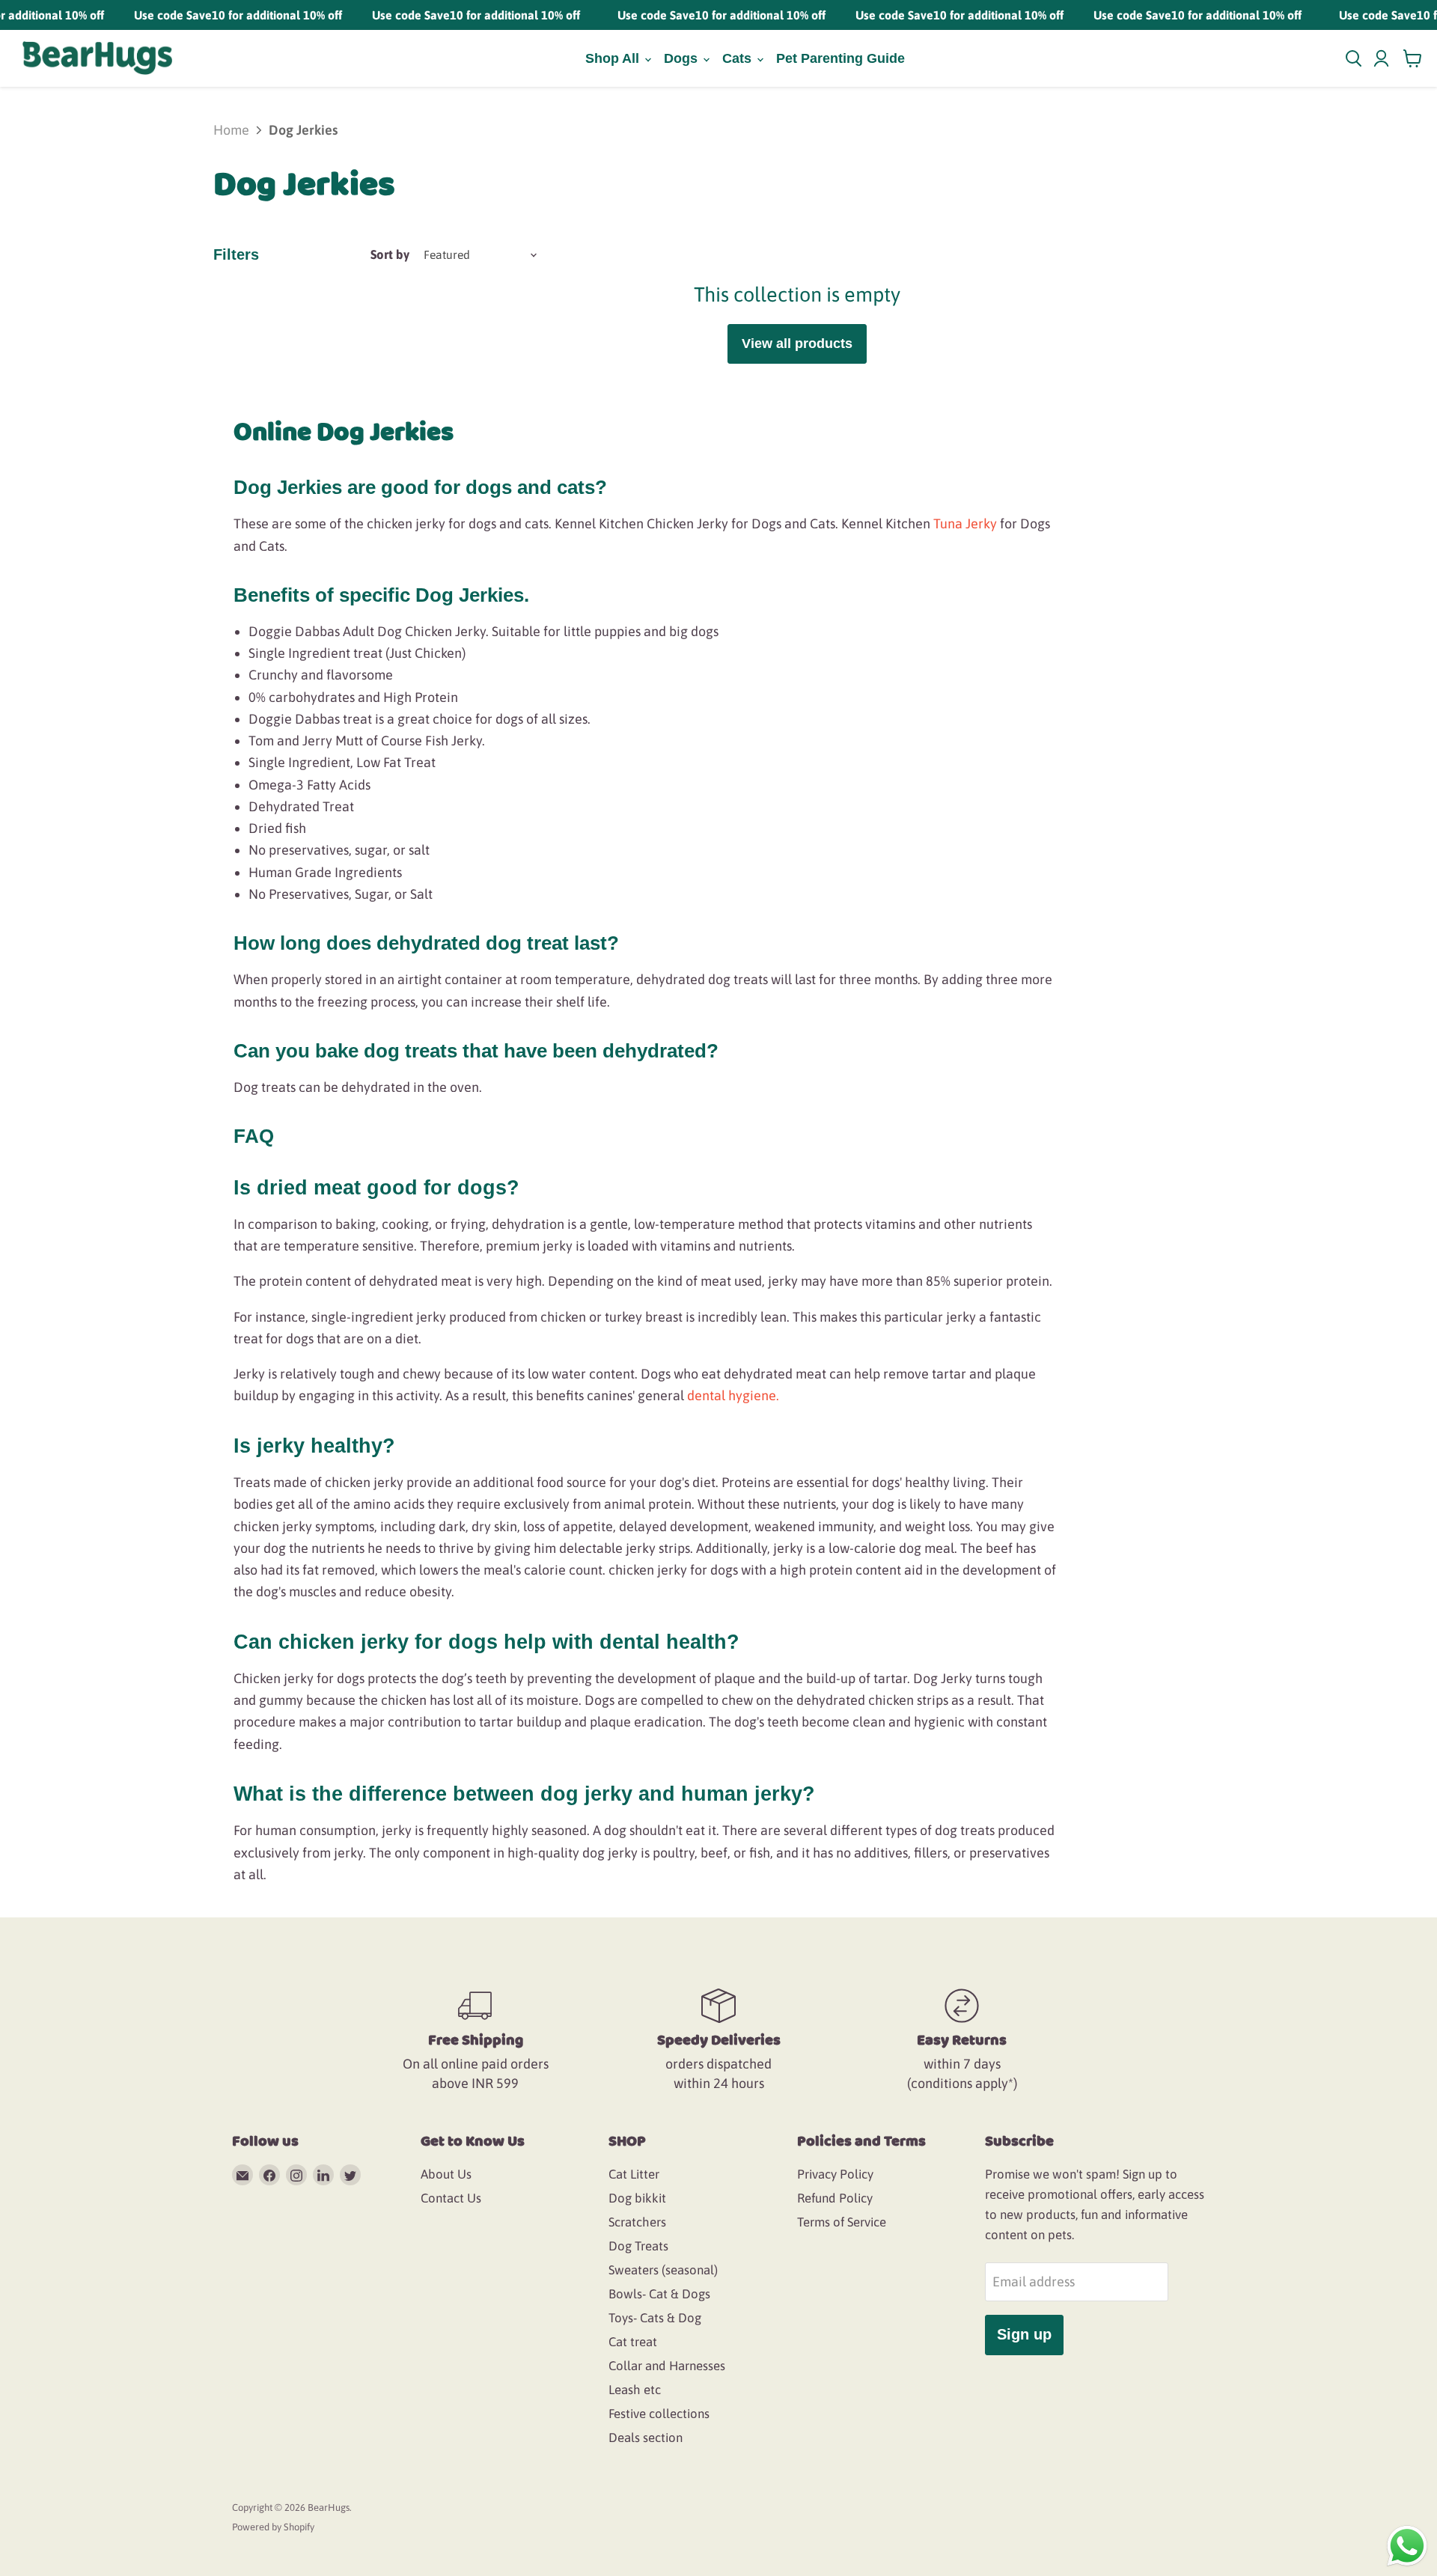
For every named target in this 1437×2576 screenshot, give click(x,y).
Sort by (390, 254)
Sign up (1024, 2334)
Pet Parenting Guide (840, 58)
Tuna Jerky (965, 524)
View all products (797, 344)
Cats (739, 58)
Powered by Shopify (273, 2527)
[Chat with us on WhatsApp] (1407, 2545)
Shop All (614, 58)
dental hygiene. (733, 1395)
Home (231, 130)
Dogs (683, 58)
